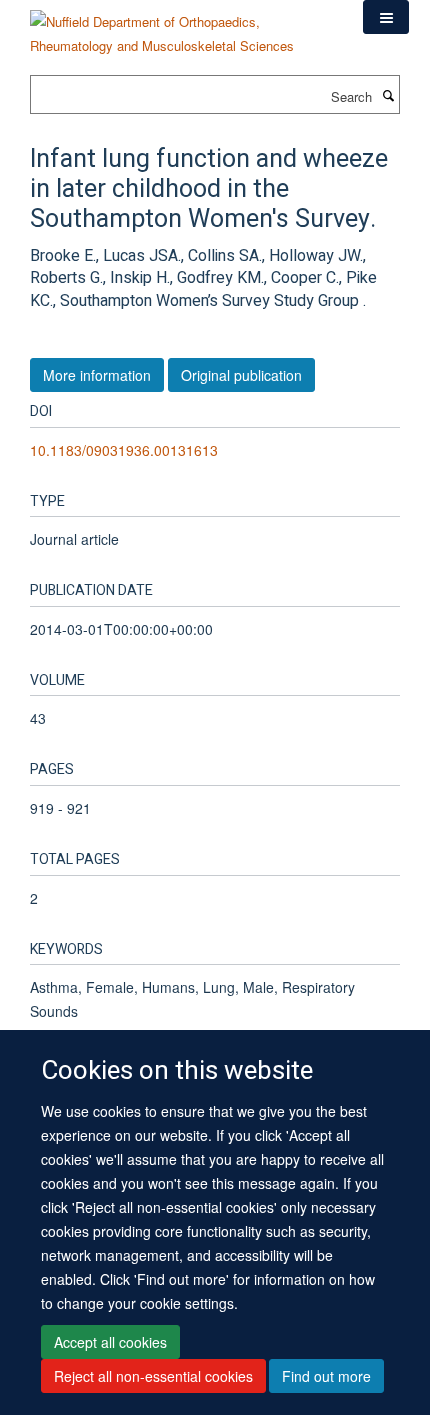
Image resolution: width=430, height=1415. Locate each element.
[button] (386, 17)
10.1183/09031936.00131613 (124, 450)
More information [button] (97, 375)
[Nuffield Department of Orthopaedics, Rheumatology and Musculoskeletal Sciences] (181, 26)
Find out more (326, 1376)
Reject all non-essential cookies (153, 1376)
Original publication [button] (241, 375)
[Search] (388, 95)
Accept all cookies (110, 1342)
